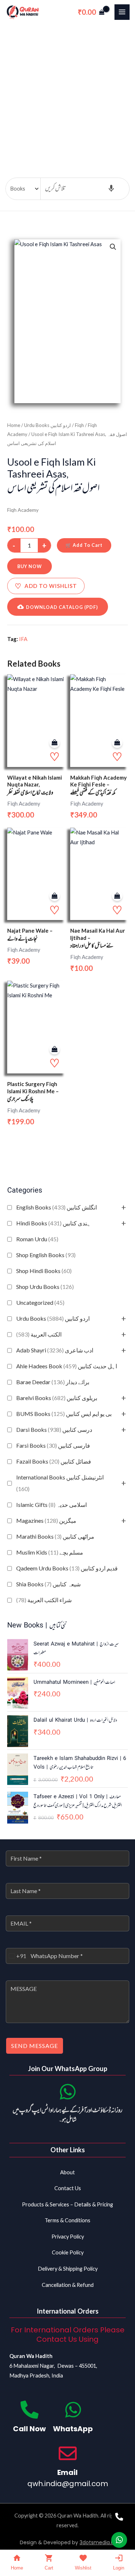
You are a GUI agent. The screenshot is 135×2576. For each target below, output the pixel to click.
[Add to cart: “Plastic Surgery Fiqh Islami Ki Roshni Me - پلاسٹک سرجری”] (55, 1049)
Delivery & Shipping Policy (68, 2269)
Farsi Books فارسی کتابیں (53, 1445)
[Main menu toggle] (122, 12)
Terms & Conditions (67, 2220)
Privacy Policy (68, 2237)
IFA (23, 639)
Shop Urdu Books (45, 1287)
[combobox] (16, 1956)
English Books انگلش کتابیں (57, 1207)
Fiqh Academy (23, 510)
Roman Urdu (37, 1239)
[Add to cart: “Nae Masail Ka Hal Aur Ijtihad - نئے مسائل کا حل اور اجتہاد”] (117, 896)
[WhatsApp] (73, 2410)
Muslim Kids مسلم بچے (50, 1552)
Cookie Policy (68, 2252)
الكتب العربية (39, 1334)
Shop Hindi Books (44, 1271)
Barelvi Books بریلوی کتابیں (57, 1398)
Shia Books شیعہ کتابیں (48, 1584)
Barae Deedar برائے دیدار (53, 1382)
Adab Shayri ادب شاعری (55, 1350)
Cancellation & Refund (68, 2285)
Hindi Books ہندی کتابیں (53, 1223)
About (67, 2172)
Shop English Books (46, 1255)
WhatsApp (73, 2429)
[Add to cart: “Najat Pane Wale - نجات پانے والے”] (55, 896)
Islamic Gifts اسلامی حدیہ (51, 1505)
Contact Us (68, 2188)
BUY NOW (30, 566)
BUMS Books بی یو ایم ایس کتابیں (64, 1414)
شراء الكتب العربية (44, 1600)
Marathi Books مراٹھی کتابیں (55, 1536)
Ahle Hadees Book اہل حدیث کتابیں (67, 1366)
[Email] (68, 2453)
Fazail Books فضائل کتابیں (54, 1461)
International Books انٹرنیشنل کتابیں (60, 1483)
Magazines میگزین (46, 1520)
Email (67, 2472)
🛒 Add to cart (84, 545)
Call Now (29, 2429)
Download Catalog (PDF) (62, 607)
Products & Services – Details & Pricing (67, 2204)
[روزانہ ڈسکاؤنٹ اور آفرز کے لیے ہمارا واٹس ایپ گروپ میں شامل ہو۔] (68, 2092)
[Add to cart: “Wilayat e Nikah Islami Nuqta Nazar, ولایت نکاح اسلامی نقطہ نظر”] (55, 743)
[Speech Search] (111, 189)
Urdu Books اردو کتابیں (53, 1318)
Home (14, 425)
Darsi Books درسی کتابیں (54, 1429)
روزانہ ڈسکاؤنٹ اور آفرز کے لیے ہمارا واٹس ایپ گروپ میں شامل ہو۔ (67, 2115)
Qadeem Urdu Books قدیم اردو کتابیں (67, 1568)
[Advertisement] (67, 95)
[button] (113, 247)
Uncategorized (40, 1302)
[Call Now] (30, 2410)
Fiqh (79, 425)
